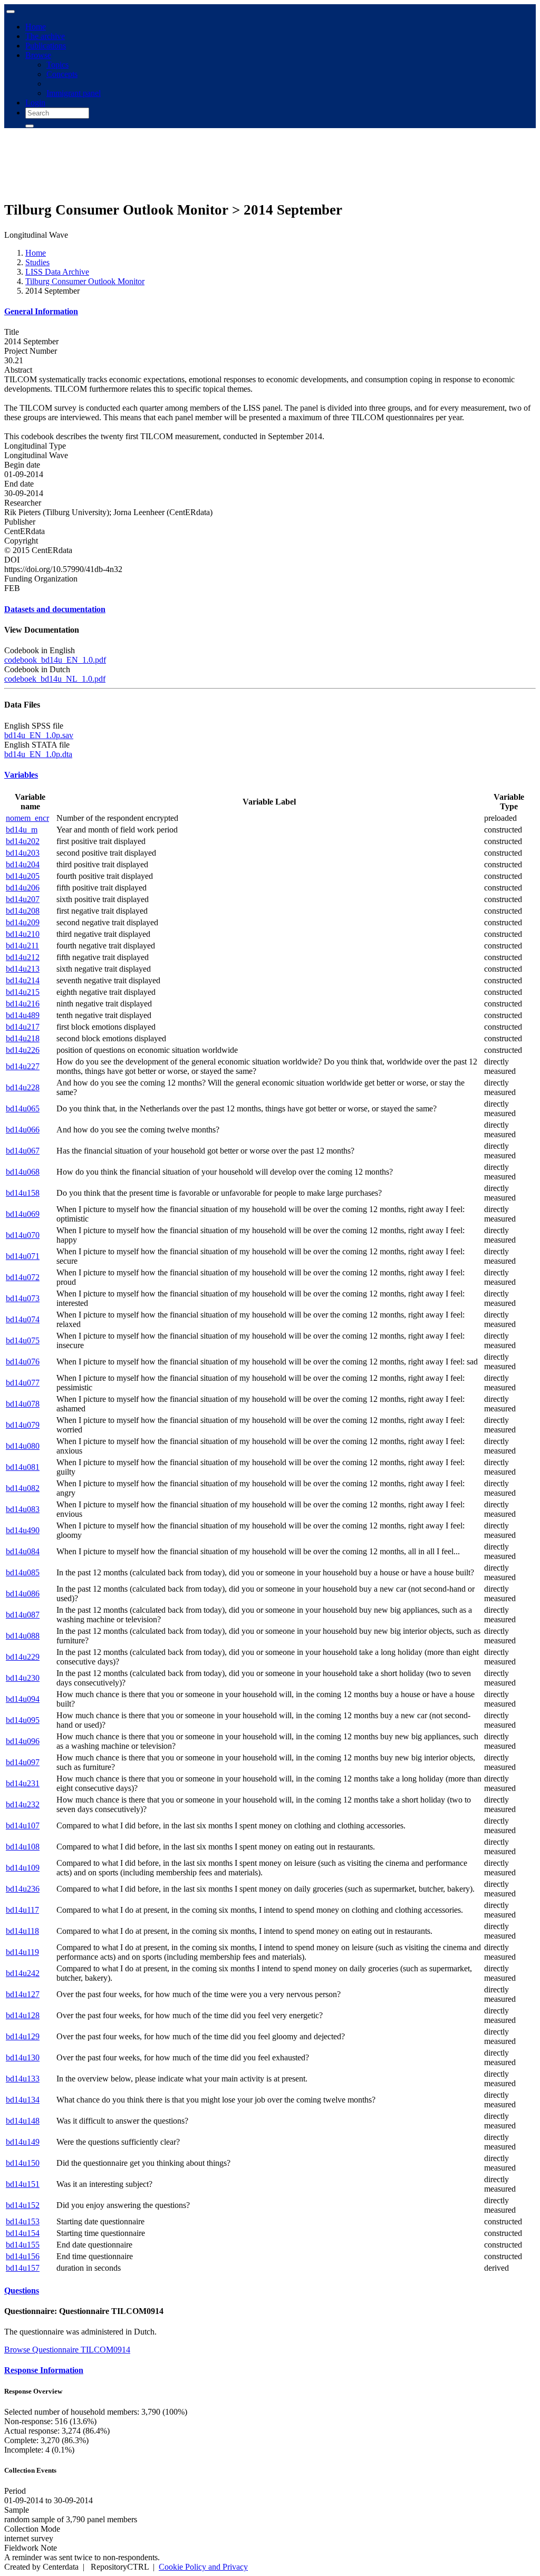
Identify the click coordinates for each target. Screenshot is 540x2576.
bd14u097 (23, 1762)
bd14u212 (23, 957)
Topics (57, 65)
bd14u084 (23, 1551)
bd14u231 (23, 1783)
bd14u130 (23, 2057)
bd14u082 (23, 1488)
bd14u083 (23, 1509)
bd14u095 (23, 1720)
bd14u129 (23, 2036)
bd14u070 (23, 1235)
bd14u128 (23, 2015)
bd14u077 (23, 1383)
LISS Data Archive (57, 272)
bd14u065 (23, 1108)
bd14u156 (23, 2256)
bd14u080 (23, 1446)
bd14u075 (23, 1340)
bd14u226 (23, 1050)
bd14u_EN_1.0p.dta (38, 754)
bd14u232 (23, 1804)
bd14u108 (23, 1847)
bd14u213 (23, 969)
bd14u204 (23, 864)
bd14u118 (22, 1931)
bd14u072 (23, 1277)
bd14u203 (23, 853)
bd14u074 (23, 1319)
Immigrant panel (74, 93)
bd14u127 (23, 1994)
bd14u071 (23, 1256)
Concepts (62, 74)
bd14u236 (23, 1889)
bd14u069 (23, 1214)
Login (35, 103)
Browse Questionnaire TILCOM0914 (67, 2350)
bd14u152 (23, 2205)
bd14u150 (23, 2163)
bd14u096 (23, 1741)
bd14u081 (23, 1467)
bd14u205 (23, 876)
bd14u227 (23, 1066)
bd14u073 (23, 1298)
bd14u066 (23, 1130)
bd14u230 (23, 1678)
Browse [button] (38, 55)
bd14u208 (23, 911)
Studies (37, 262)
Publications (46, 46)
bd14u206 (23, 888)
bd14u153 (23, 2221)
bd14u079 (23, 1425)
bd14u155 (23, 2245)
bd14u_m (22, 830)
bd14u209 (23, 922)
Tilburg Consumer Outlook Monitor (85, 281)
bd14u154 (23, 2233)
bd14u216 (23, 1004)
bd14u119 (22, 1952)
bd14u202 (23, 841)
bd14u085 (23, 1572)
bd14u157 (23, 2268)
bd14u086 (23, 1594)
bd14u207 (23, 899)
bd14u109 (23, 1868)
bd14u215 (23, 992)
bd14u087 (23, 1615)
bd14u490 (23, 1530)
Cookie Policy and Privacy (203, 2567)
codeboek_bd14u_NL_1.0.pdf (55, 679)
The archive (45, 36)
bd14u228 (23, 1087)
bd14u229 (23, 1657)
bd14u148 (23, 2121)
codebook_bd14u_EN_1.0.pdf (55, 660)
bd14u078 (23, 1404)
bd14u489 (23, 1015)
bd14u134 (23, 2100)
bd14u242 (23, 1973)
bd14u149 (23, 2142)
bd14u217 (23, 1027)
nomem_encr (27, 818)
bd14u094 (23, 1699)
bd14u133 (23, 2079)
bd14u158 (23, 1193)
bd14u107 (23, 1826)
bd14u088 (23, 1636)
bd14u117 (22, 1910)
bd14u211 (22, 946)
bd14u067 (23, 1151)
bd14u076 (23, 1362)
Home (36, 27)
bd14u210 (23, 934)
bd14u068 (23, 1172)
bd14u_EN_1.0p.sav (39, 735)
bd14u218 (23, 1038)
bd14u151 (23, 2184)
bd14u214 (23, 980)
